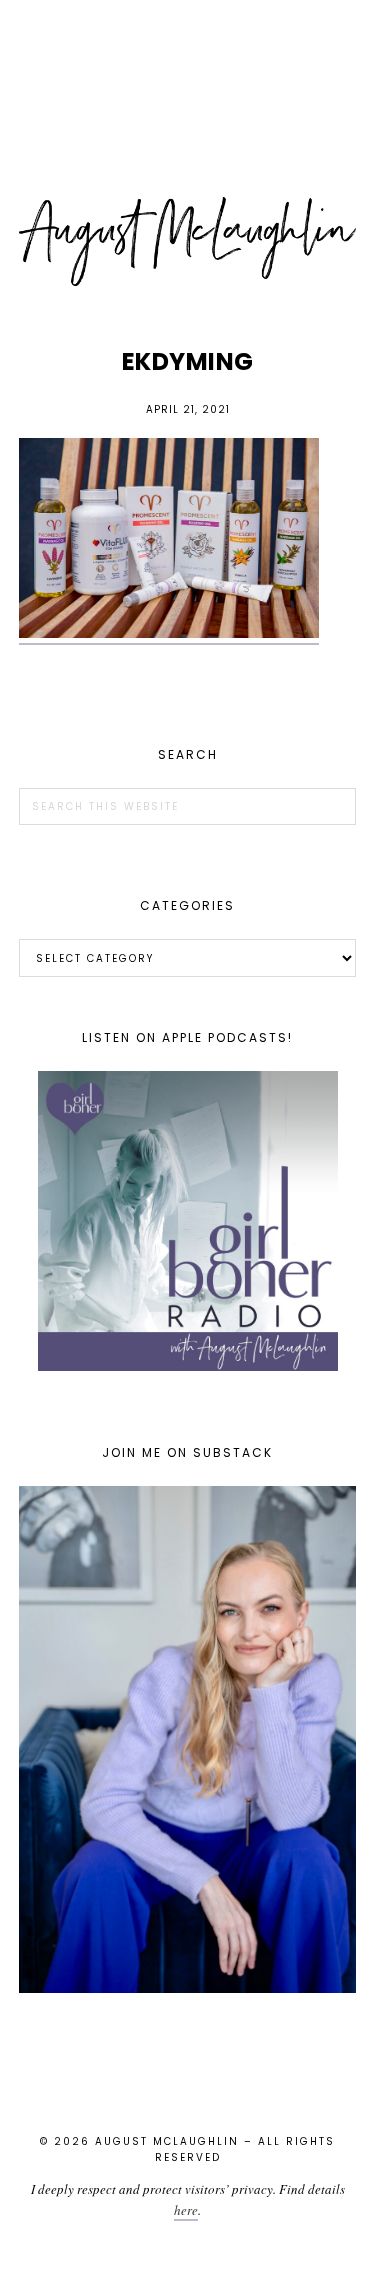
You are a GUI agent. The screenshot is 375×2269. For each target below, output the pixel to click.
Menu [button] (188, 41)
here (186, 2210)
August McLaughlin (188, 242)
